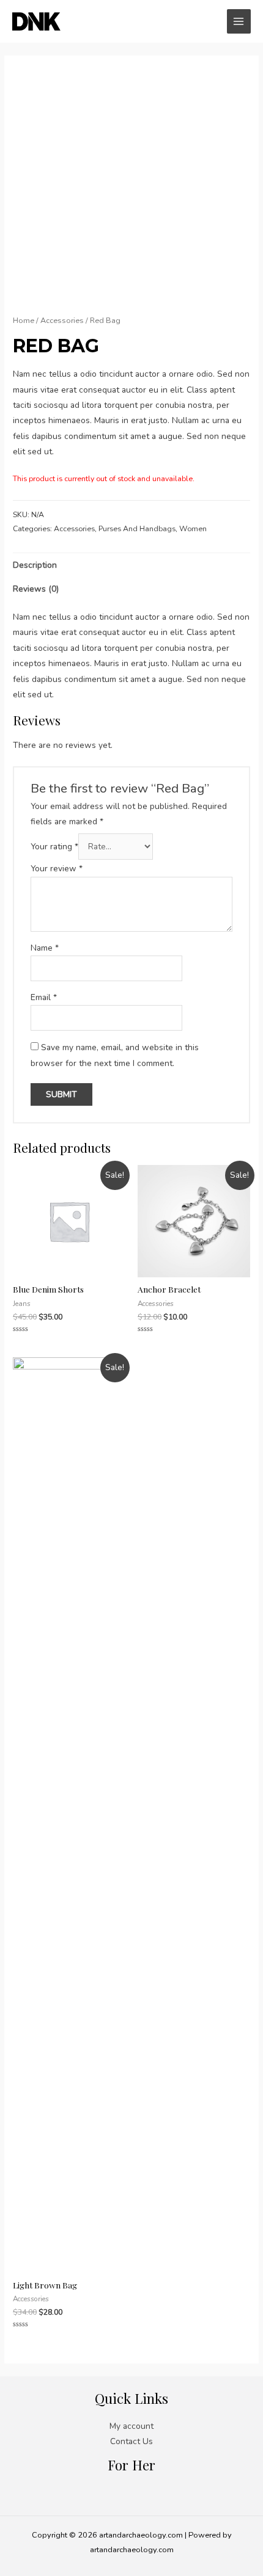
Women (193, 529)
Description (35, 565)
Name (45, 948)
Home (24, 320)
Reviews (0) (36, 589)
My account (131, 2426)
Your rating (54, 847)
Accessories (62, 320)
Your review (57, 869)
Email (44, 997)
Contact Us (131, 2441)
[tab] (131, 565)
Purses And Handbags (137, 529)
